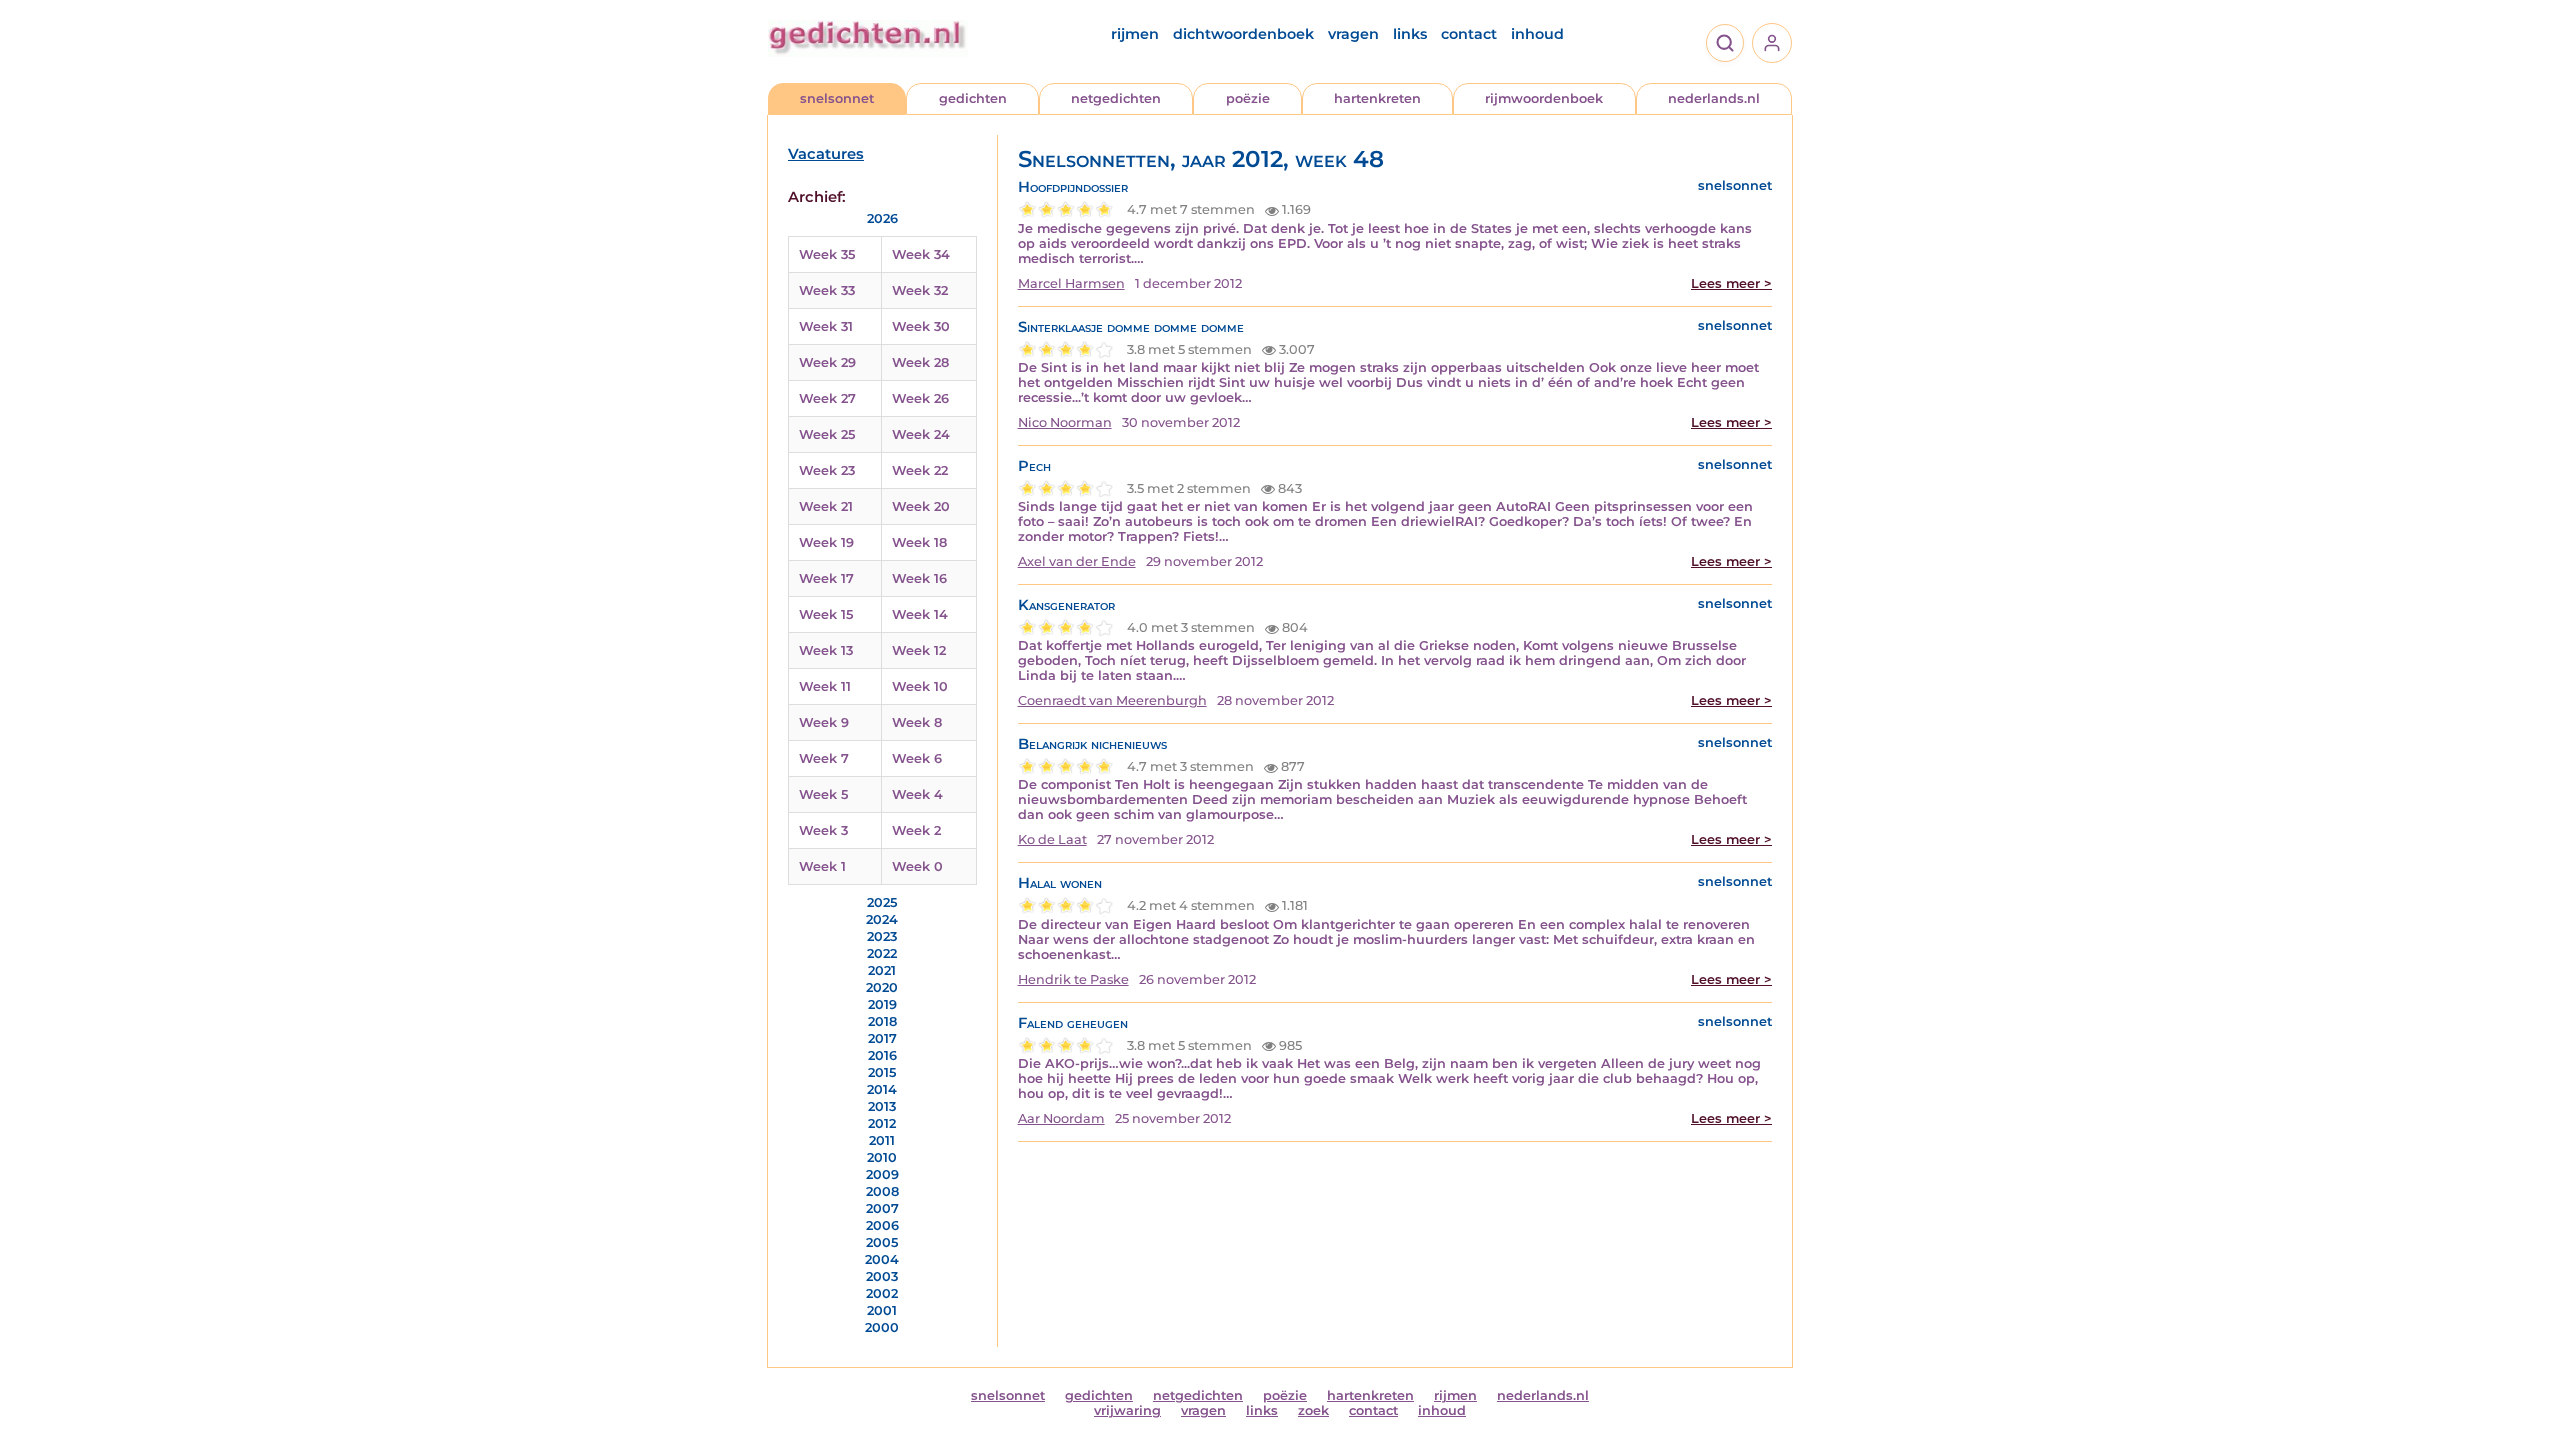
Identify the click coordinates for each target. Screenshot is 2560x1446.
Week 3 (823, 830)
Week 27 (827, 398)
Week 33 (827, 290)
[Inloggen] (1772, 43)
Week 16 (919, 578)
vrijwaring (1127, 1410)
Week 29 (827, 362)
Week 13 (826, 650)
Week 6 (917, 758)
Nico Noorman (1065, 422)
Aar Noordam (1061, 1118)
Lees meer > (1731, 283)
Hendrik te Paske (1073, 979)
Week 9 (824, 722)
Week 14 (920, 614)
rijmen (1135, 34)
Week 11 (825, 686)
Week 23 (827, 470)
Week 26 (920, 398)
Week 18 (919, 542)
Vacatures (826, 154)
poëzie (1248, 98)
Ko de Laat (1052, 839)
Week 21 (826, 506)
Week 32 (920, 290)
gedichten (973, 98)
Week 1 (822, 866)
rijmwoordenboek (1544, 98)
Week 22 (920, 470)
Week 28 (920, 362)
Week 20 (921, 506)
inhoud (1537, 34)
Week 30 (921, 326)
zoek (1313, 1410)
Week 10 (920, 686)
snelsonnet (837, 98)
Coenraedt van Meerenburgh (1112, 700)
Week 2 (916, 830)
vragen (1353, 34)
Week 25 (827, 434)
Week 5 (823, 794)
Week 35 (827, 254)
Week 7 (824, 758)
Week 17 (826, 578)
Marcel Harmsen (1071, 283)
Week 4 (917, 794)
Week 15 (826, 614)
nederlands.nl (1714, 98)
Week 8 (917, 722)
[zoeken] (1725, 43)
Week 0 (917, 866)
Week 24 (921, 434)
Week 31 (826, 326)
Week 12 (919, 650)
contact (1469, 34)
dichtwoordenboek (1243, 34)
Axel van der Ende (1077, 561)
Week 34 (921, 254)
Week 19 (826, 542)
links (1410, 34)
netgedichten (1116, 98)
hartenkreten (1377, 98)
